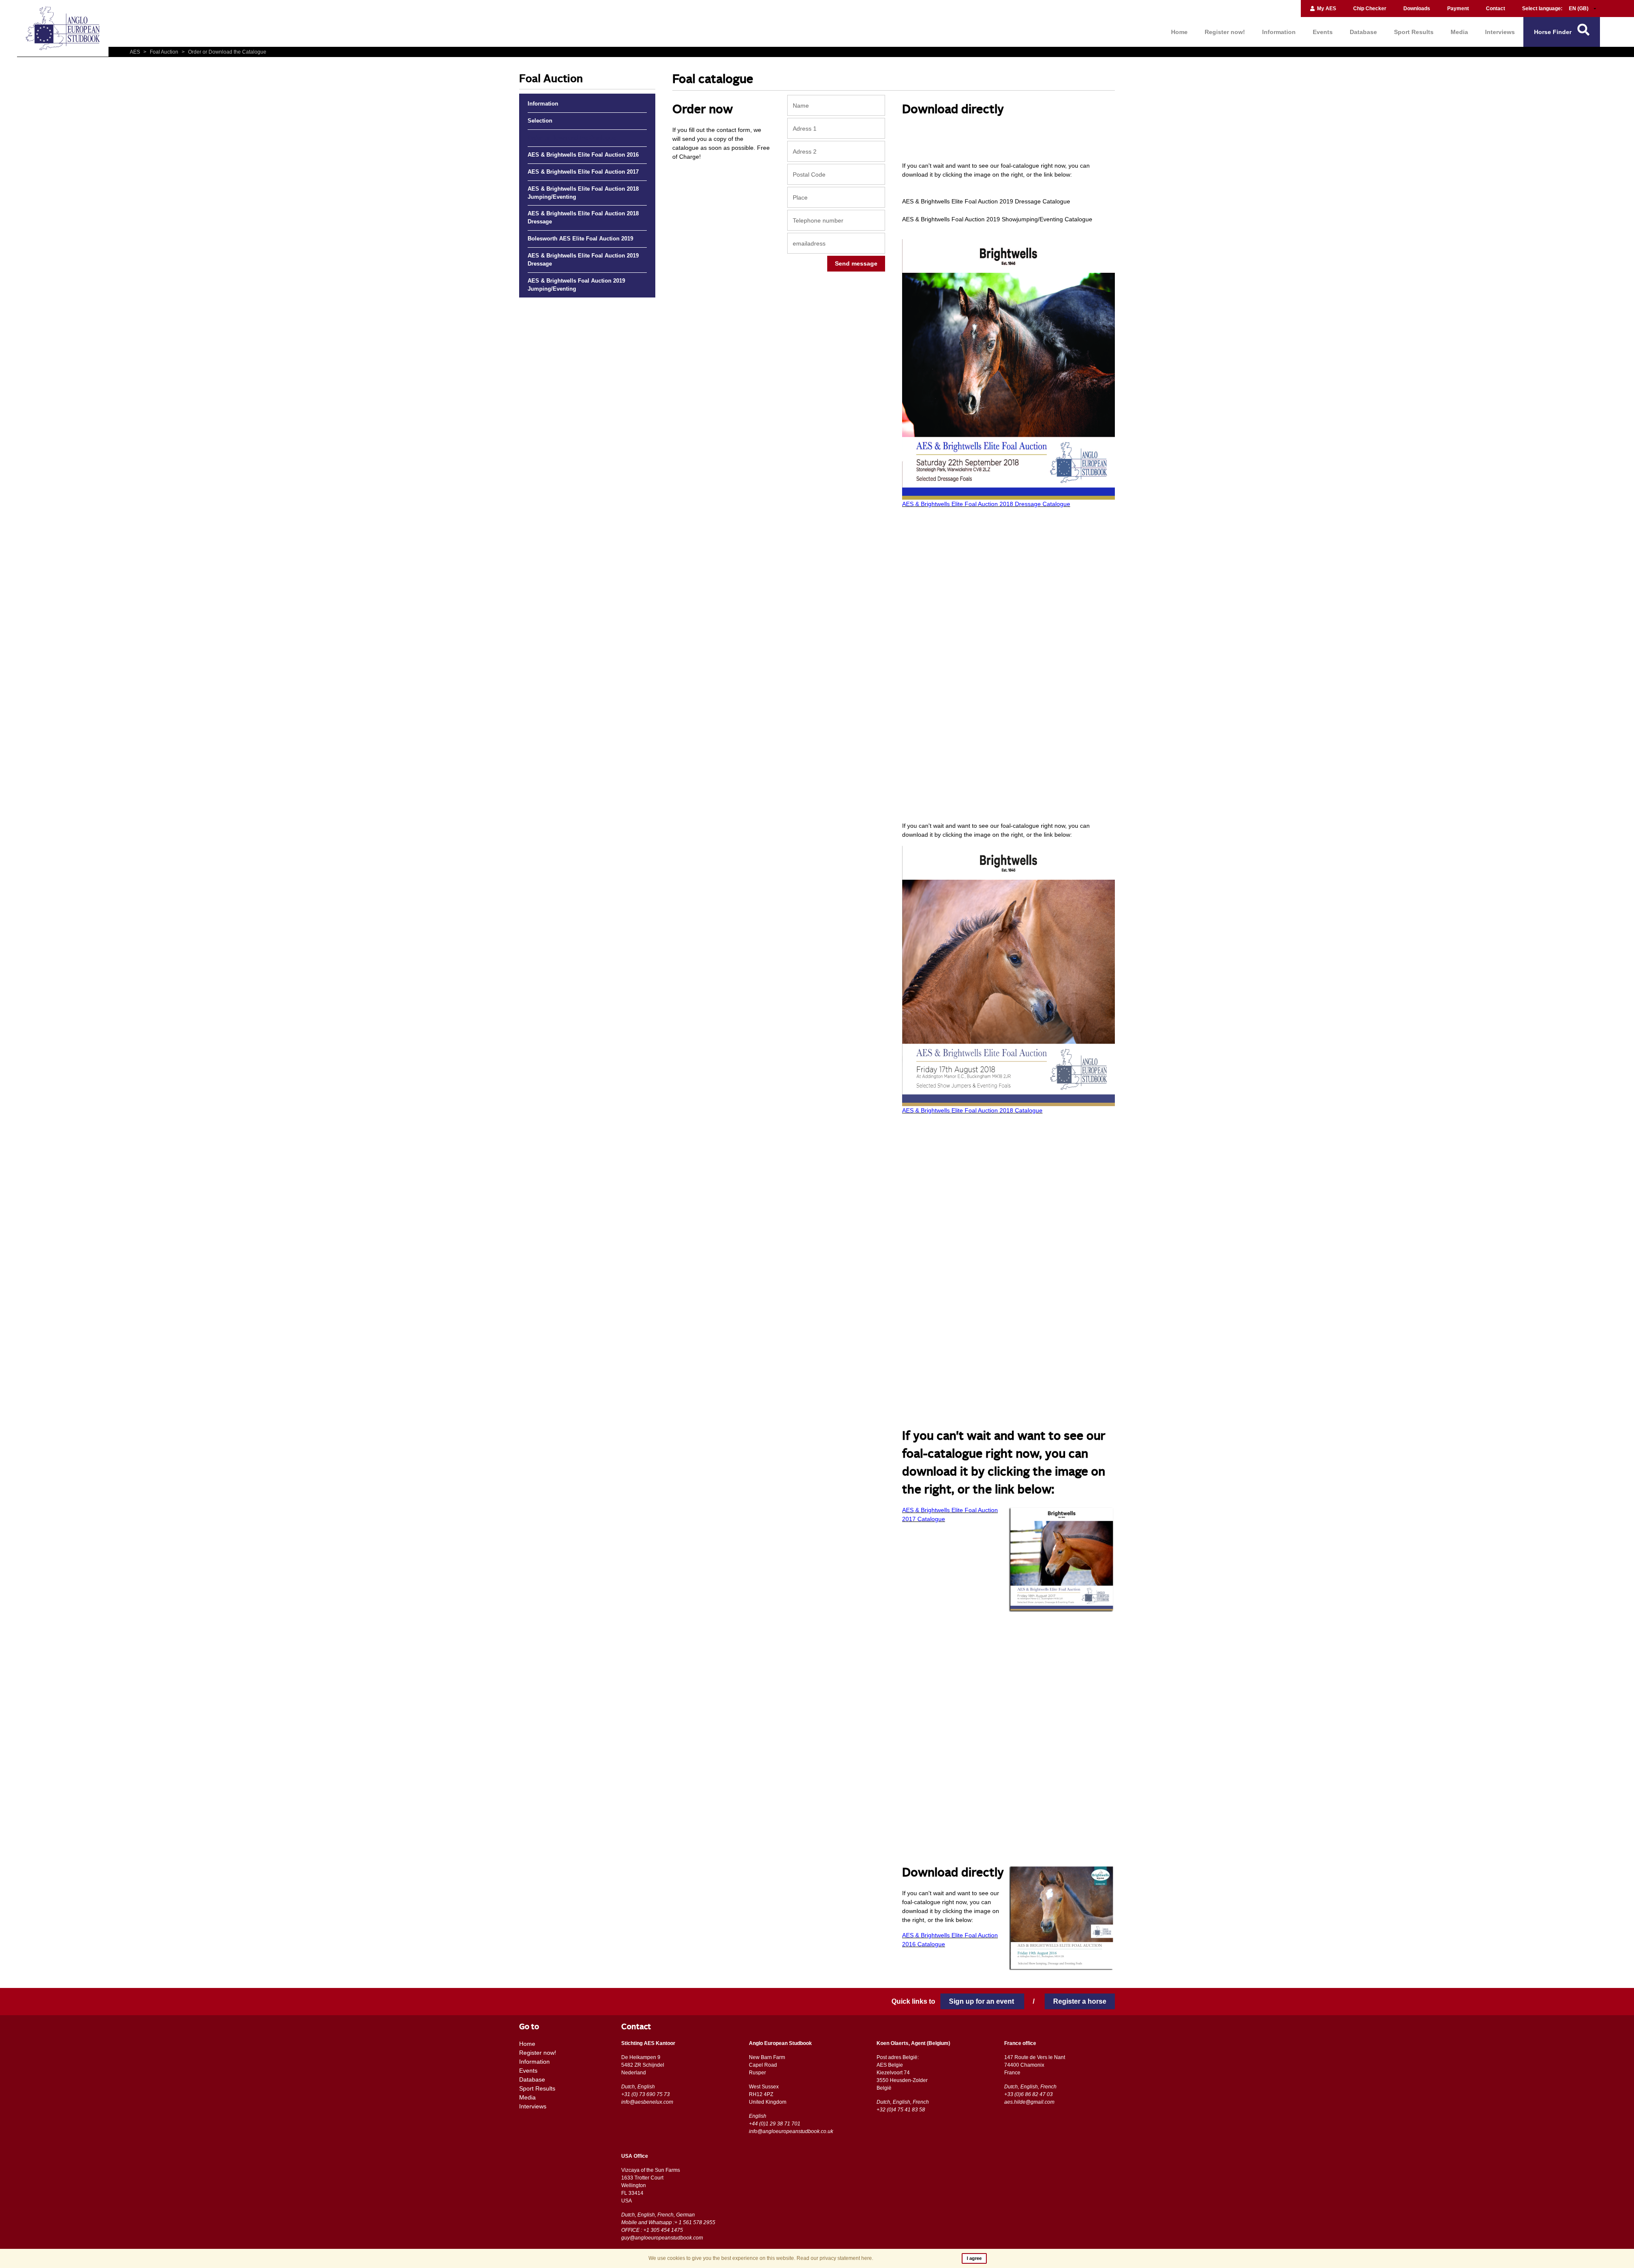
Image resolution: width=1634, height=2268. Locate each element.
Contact (1495, 9)
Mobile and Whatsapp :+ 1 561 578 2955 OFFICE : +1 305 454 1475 (668, 2226)
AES (136, 52)
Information (1279, 32)
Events (1323, 32)
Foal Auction (161, 52)
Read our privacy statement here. (835, 2258)
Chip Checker (1370, 9)
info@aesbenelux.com (647, 2102)
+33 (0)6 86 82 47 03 (1028, 2094)
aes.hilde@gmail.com (1029, 2102)
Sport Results (1414, 32)
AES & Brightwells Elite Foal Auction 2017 (583, 172)
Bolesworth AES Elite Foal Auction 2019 (580, 239)
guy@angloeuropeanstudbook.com (662, 2238)
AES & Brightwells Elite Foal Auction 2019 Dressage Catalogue (986, 201)
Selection (540, 121)
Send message (856, 263)
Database (1363, 32)
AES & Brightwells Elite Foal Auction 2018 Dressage (583, 218)
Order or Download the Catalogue (224, 52)
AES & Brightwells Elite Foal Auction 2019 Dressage (583, 260)
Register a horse (1080, 2001)
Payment (1458, 9)
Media (1459, 32)
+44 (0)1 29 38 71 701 (775, 2124)
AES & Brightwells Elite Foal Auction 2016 (583, 155)
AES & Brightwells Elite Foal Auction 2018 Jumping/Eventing (583, 193)
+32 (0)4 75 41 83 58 (901, 2110)
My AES (1326, 9)
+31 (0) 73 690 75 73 (646, 2094)
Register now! (1225, 32)
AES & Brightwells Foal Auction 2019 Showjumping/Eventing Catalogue (997, 219)
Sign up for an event (982, 2001)
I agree (974, 2258)
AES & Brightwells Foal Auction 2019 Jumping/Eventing (576, 285)
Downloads (1417, 9)
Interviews (1500, 32)
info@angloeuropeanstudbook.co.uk (791, 2131)
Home (1179, 32)
